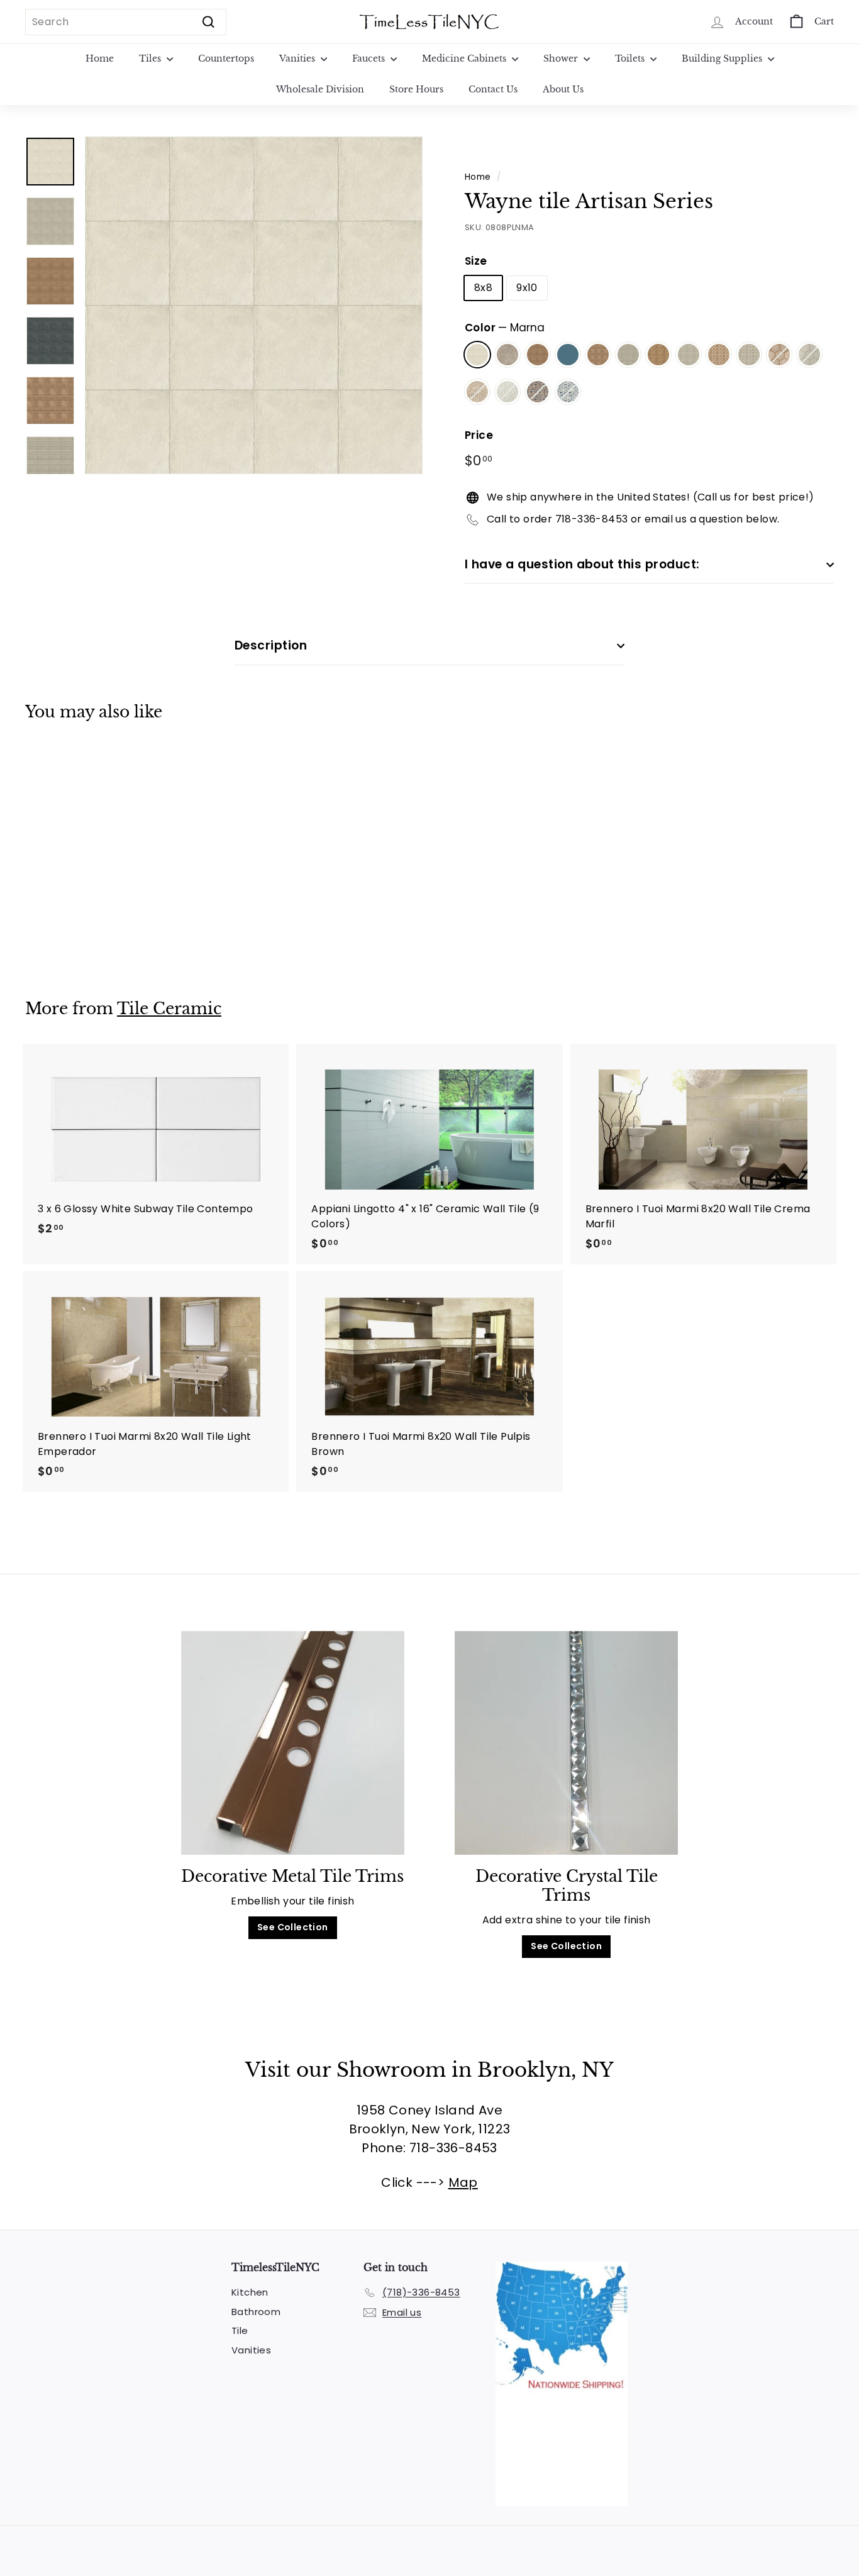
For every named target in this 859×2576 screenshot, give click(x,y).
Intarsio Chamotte (779, 355)
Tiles (151, 58)
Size (476, 261)
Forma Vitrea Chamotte (719, 355)
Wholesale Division (320, 89)
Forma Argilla (689, 355)
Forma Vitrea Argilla (749, 355)
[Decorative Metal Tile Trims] (293, 1743)
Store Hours (416, 89)
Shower (562, 58)
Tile (240, 2330)
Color (505, 328)
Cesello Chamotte (477, 392)
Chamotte (538, 355)
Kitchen (250, 2292)
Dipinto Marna (568, 392)
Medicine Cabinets (465, 58)
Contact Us (493, 89)
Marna (477, 355)
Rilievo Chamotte (598, 355)
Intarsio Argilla (809, 355)
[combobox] (126, 22)
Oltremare (568, 355)
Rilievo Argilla (628, 355)
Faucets (370, 58)
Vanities (298, 58)
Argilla (507, 355)
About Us (563, 89)
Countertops (226, 58)
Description (271, 645)
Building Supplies (723, 58)
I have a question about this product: (582, 564)
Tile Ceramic (169, 1009)
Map (463, 2182)
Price (479, 435)
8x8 (483, 288)
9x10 (527, 288)
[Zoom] (254, 305)
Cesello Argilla (507, 392)
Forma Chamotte (658, 355)
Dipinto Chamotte (538, 392)
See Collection (293, 1927)
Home (100, 58)
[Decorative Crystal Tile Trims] (566, 1743)
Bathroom (256, 2312)
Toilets (631, 58)
